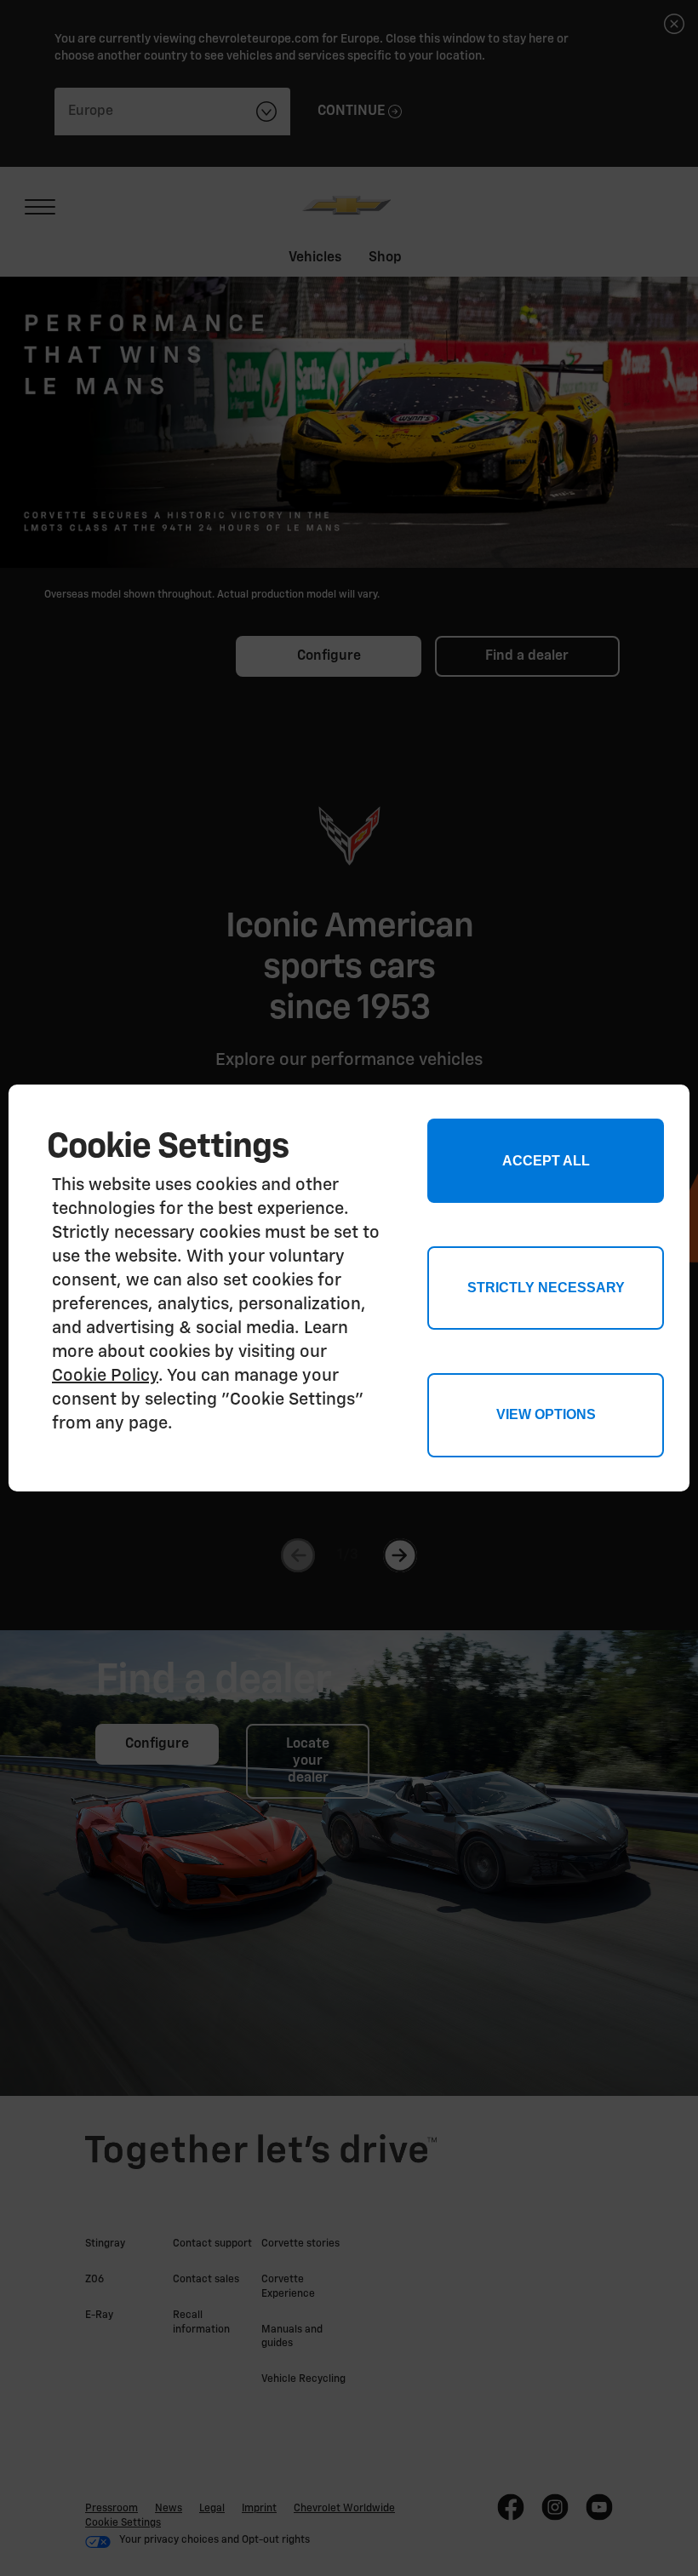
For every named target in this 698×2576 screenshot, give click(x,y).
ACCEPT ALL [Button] (546, 1161)
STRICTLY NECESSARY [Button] (546, 1288)
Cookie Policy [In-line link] (105, 1376)
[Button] (545, 1415)
